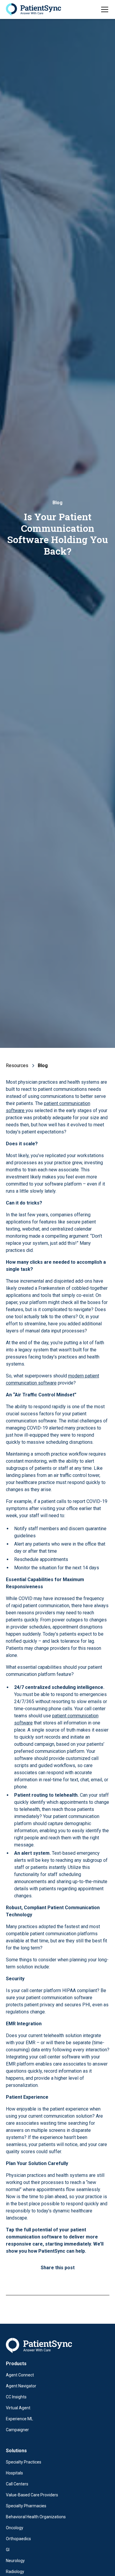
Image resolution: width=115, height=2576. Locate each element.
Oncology (15, 2528)
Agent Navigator (21, 2386)
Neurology (15, 2561)
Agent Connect (20, 2375)
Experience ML (19, 2419)
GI (8, 2550)
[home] (33, 10)
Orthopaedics (18, 2539)
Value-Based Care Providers (32, 2495)
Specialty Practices (24, 2462)
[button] (103, 9)
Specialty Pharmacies (26, 2506)
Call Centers (17, 2484)
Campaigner (17, 2430)
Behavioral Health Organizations (36, 2517)
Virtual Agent (18, 2408)
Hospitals (14, 2473)
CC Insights (16, 2397)
